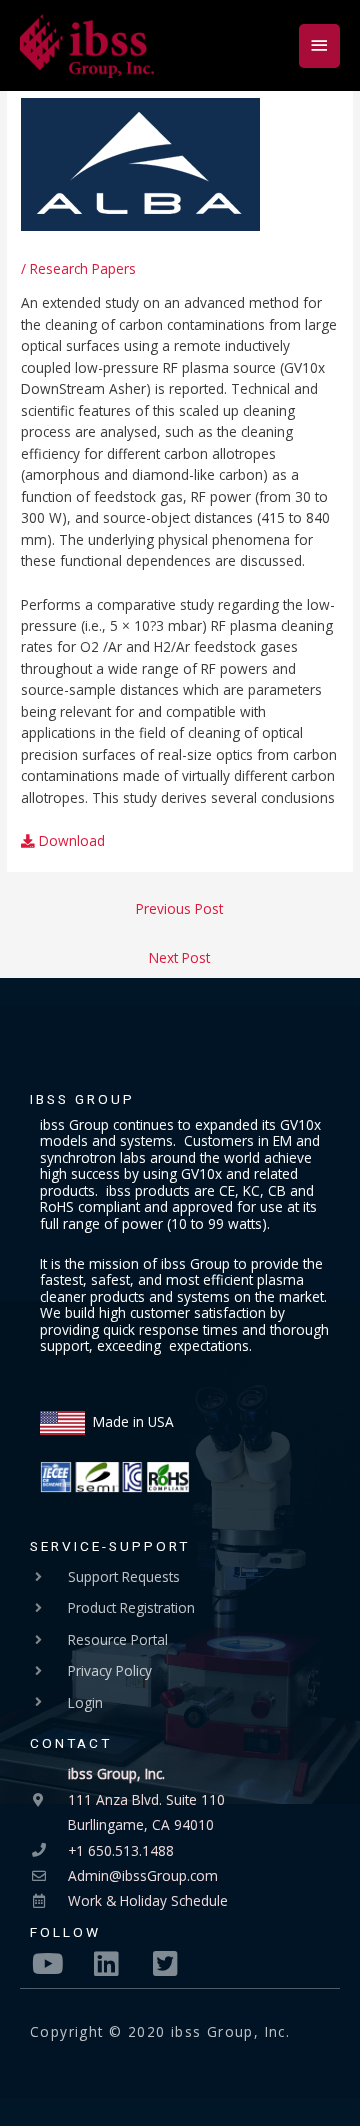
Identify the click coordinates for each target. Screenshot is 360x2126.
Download (70, 840)
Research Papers (83, 268)
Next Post (179, 957)
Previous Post (179, 908)
